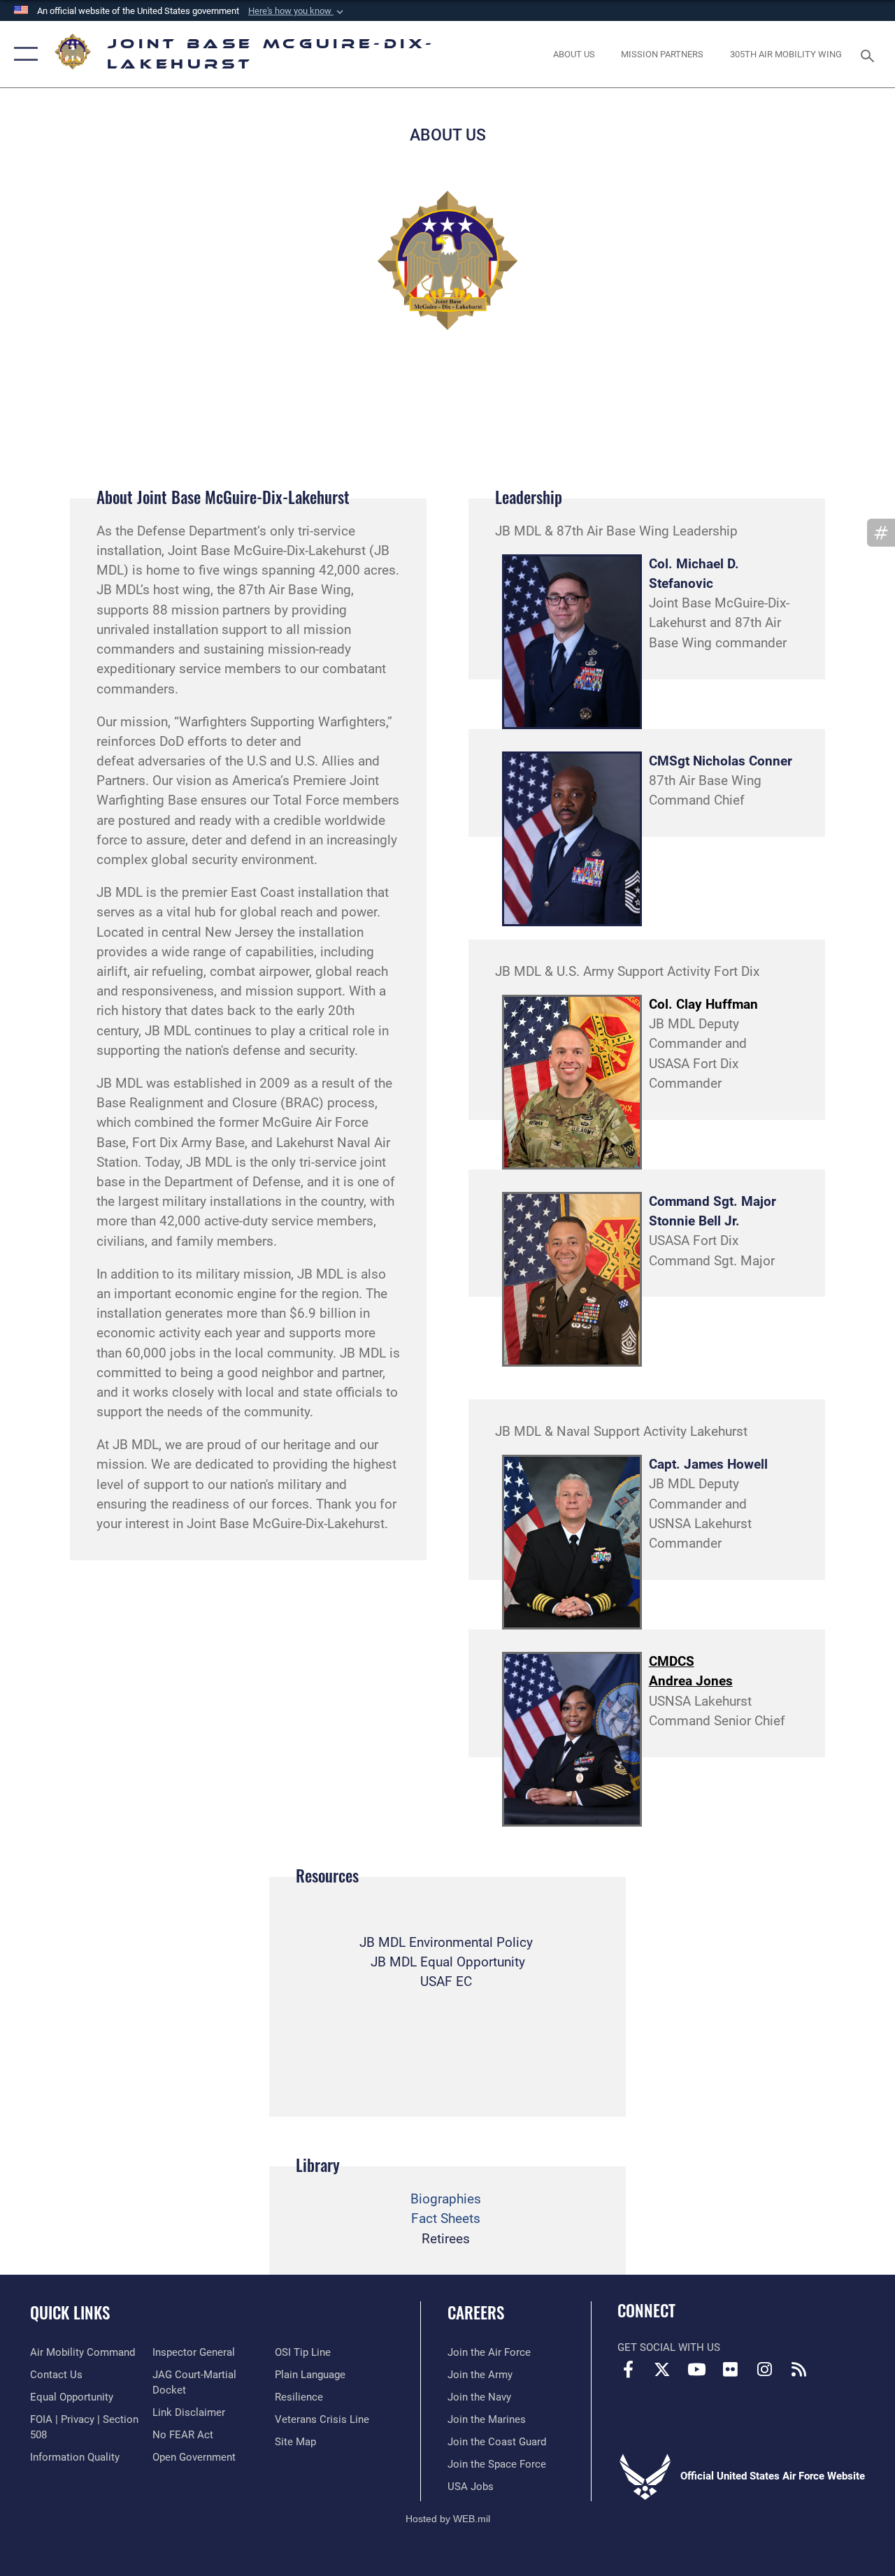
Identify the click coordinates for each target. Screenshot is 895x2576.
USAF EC (446, 1982)
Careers (476, 2313)
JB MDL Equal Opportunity (448, 1962)
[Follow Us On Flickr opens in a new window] (731, 2369)
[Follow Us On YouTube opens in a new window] (696, 2369)
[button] (297, 11)
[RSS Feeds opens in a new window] (799, 2369)
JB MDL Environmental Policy (446, 1943)
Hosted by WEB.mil (448, 2519)
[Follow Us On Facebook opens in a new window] (628, 2369)
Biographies (446, 2199)
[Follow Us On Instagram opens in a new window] (765, 2369)
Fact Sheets (446, 2219)
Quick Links (70, 2313)
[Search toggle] (870, 54)
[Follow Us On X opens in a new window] (662, 2369)
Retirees (446, 2239)
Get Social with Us (669, 2347)
